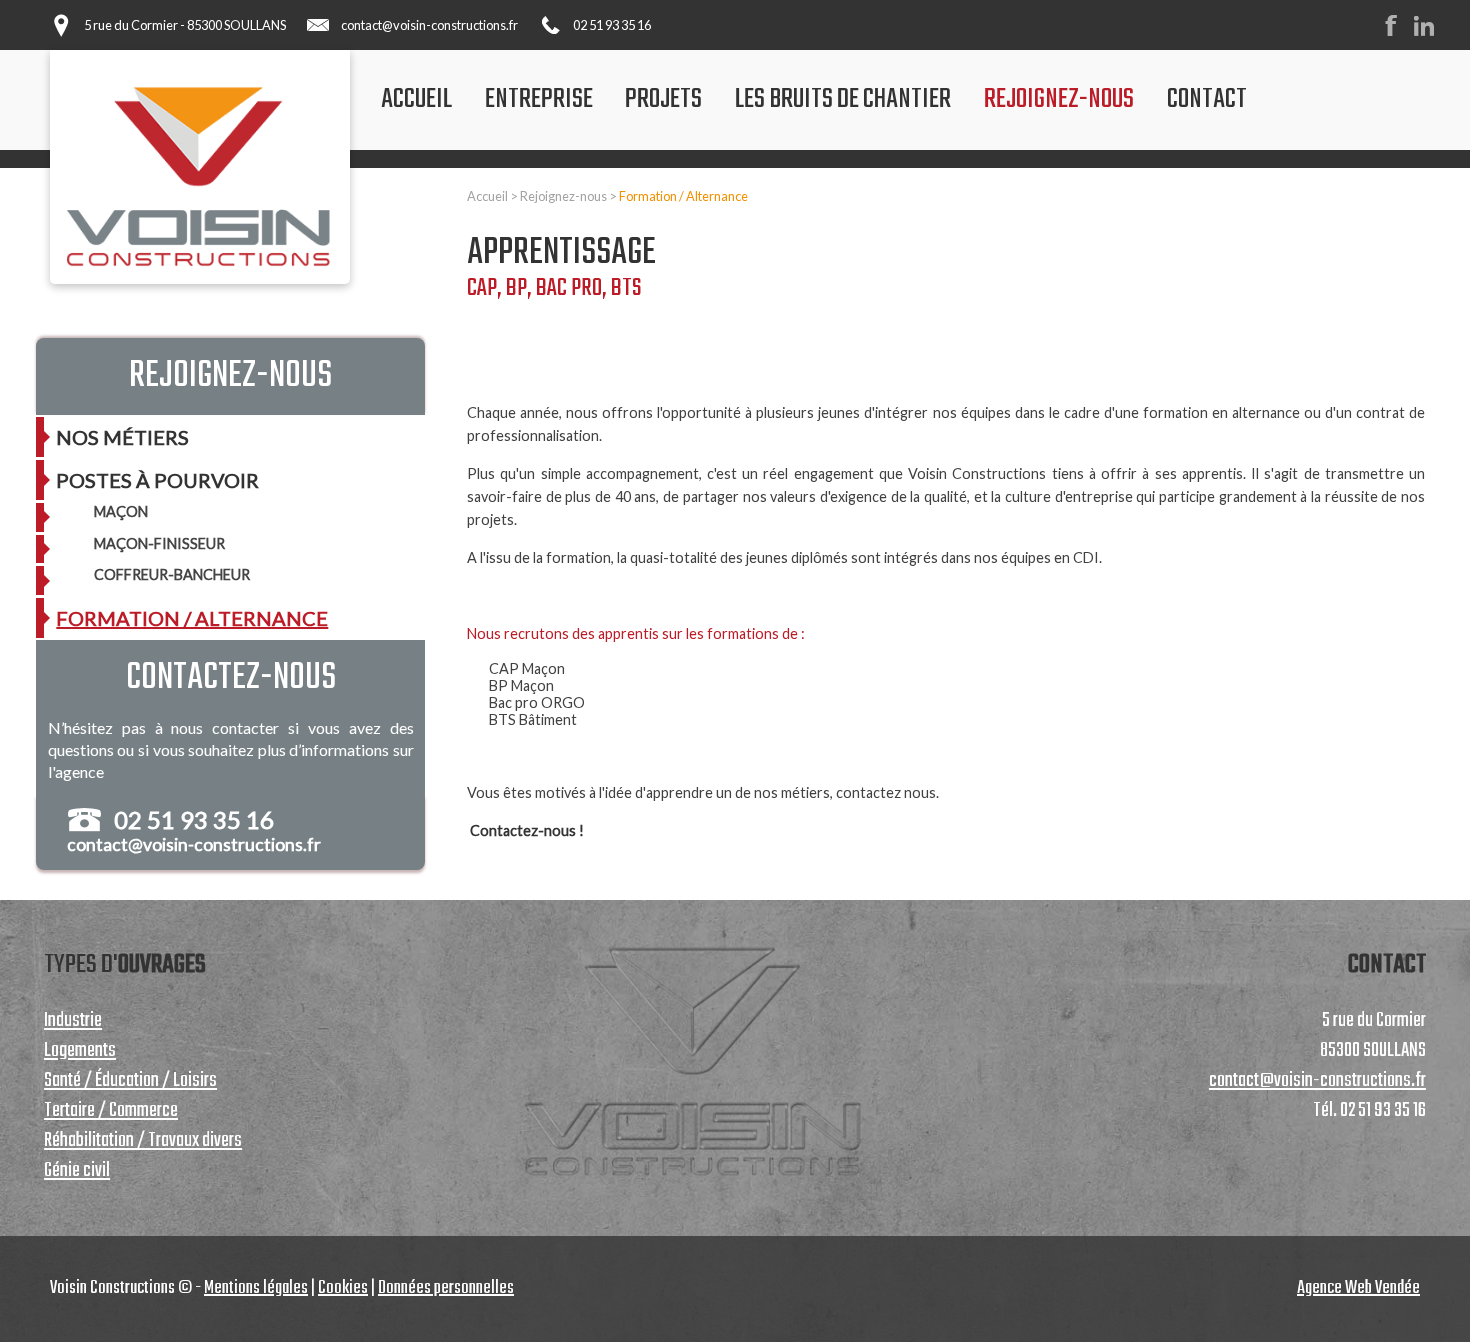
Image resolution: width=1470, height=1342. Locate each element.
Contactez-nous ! (527, 830)
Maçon (121, 511)
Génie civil (77, 1171)
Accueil (487, 196)
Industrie (73, 1021)
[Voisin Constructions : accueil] (200, 174)
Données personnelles (446, 1288)
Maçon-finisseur (159, 543)
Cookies (343, 1288)
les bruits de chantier (843, 99)
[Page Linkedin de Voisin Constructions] (1430, 32)
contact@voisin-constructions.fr (429, 25)
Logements (80, 1051)
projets (663, 99)
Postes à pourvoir (157, 480)
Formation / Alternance (683, 196)
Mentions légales (256, 1288)
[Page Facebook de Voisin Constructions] (1397, 32)
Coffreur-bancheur (172, 574)
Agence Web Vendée (1358, 1288)
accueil (416, 99)
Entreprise (539, 99)
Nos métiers (122, 437)
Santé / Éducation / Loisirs (130, 1081)
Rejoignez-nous (1059, 99)
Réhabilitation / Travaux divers (143, 1141)
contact (1207, 99)
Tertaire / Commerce (111, 1111)
